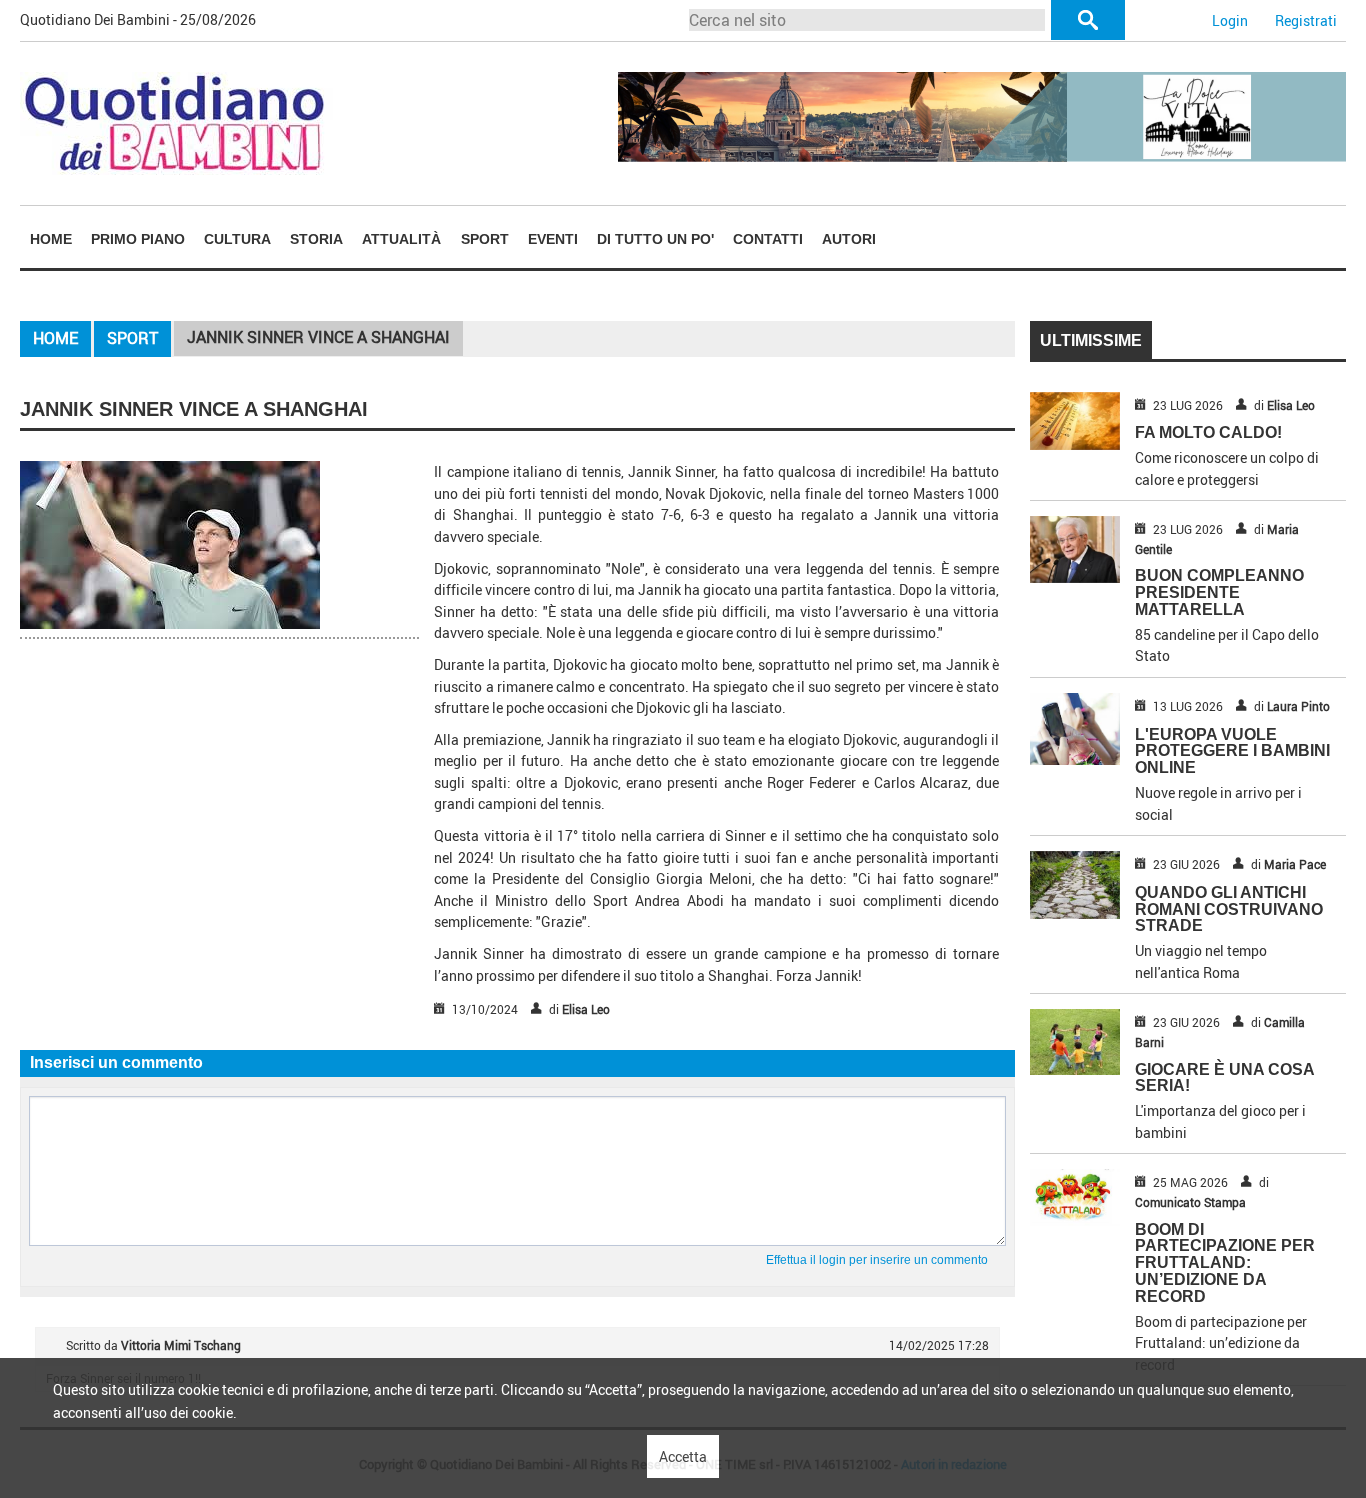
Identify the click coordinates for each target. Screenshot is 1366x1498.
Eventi (553, 239)
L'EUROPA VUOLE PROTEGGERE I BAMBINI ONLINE (1232, 751)
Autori (849, 239)
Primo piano (138, 239)
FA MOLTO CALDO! (1208, 432)
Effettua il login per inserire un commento (877, 1260)
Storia (316, 239)
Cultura (237, 239)
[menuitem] (50, 238)
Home (51, 239)
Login (1230, 20)
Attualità (401, 239)
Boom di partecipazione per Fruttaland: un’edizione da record (1225, 1263)
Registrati (1306, 20)
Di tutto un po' (655, 239)
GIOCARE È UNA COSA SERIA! (1224, 1078)
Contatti (768, 239)
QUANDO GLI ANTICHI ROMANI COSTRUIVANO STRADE (1229, 909)
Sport (485, 239)
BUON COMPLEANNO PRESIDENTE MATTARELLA (1219, 592)
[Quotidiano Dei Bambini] (176, 121)
